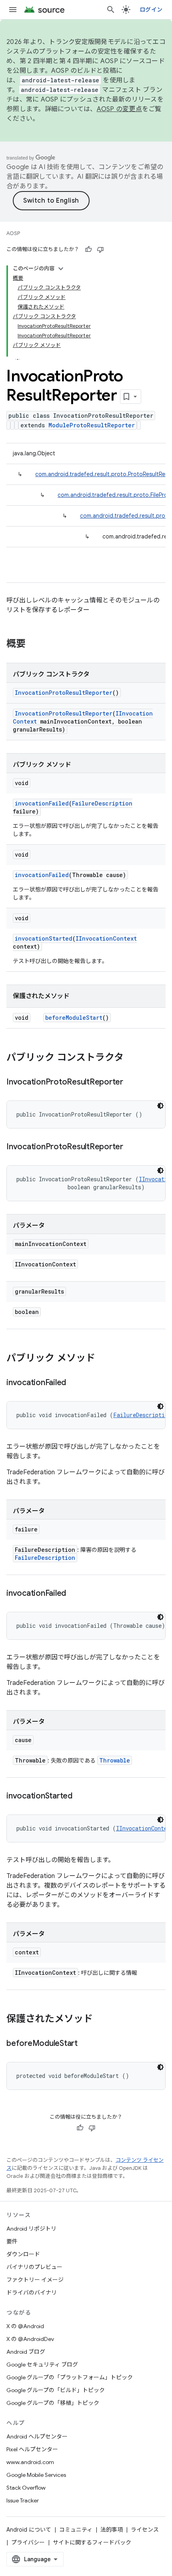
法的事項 (112, 2530)
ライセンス (145, 2530)
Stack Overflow (26, 2488)
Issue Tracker (23, 2500)
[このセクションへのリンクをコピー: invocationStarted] (80, 1796)
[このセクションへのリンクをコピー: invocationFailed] (74, 1383)
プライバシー (28, 2542)
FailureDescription (102, 803)
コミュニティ (76, 2530)
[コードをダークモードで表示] (160, 1106)
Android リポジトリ (31, 2229)
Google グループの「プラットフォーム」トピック (70, 2377)
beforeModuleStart (74, 1018)
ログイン (151, 10)
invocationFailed (42, 803)
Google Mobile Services (36, 2475)
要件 (12, 2241)
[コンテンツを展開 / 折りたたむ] (61, 269)
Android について (29, 2530)
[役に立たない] (100, 249)
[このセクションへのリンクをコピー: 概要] (34, 644)
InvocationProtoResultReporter (64, 693)
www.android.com (30, 2462)
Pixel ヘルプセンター (32, 2449)
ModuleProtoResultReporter (92, 425)
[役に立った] (88, 249)
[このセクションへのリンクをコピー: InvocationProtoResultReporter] (131, 1083)
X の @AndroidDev (30, 2339)
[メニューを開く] (13, 10)
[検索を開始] (111, 10)
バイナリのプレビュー (34, 2267)
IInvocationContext (106, 938)
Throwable (115, 1760)
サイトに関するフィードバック (92, 2542)
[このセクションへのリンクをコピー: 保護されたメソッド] (101, 2020)
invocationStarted (44, 938)
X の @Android (25, 2326)
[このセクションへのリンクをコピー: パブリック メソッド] (103, 1359)
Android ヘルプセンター (37, 2436)
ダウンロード (23, 2254)
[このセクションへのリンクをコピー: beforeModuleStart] (86, 2044)
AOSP (13, 233)
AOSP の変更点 (119, 109)
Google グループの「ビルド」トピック (56, 2390)
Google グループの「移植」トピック (53, 2403)
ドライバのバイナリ (32, 2293)
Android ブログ (26, 2352)
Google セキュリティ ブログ (42, 2365)
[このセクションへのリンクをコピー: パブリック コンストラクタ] (132, 1058)
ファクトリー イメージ (35, 2280)
